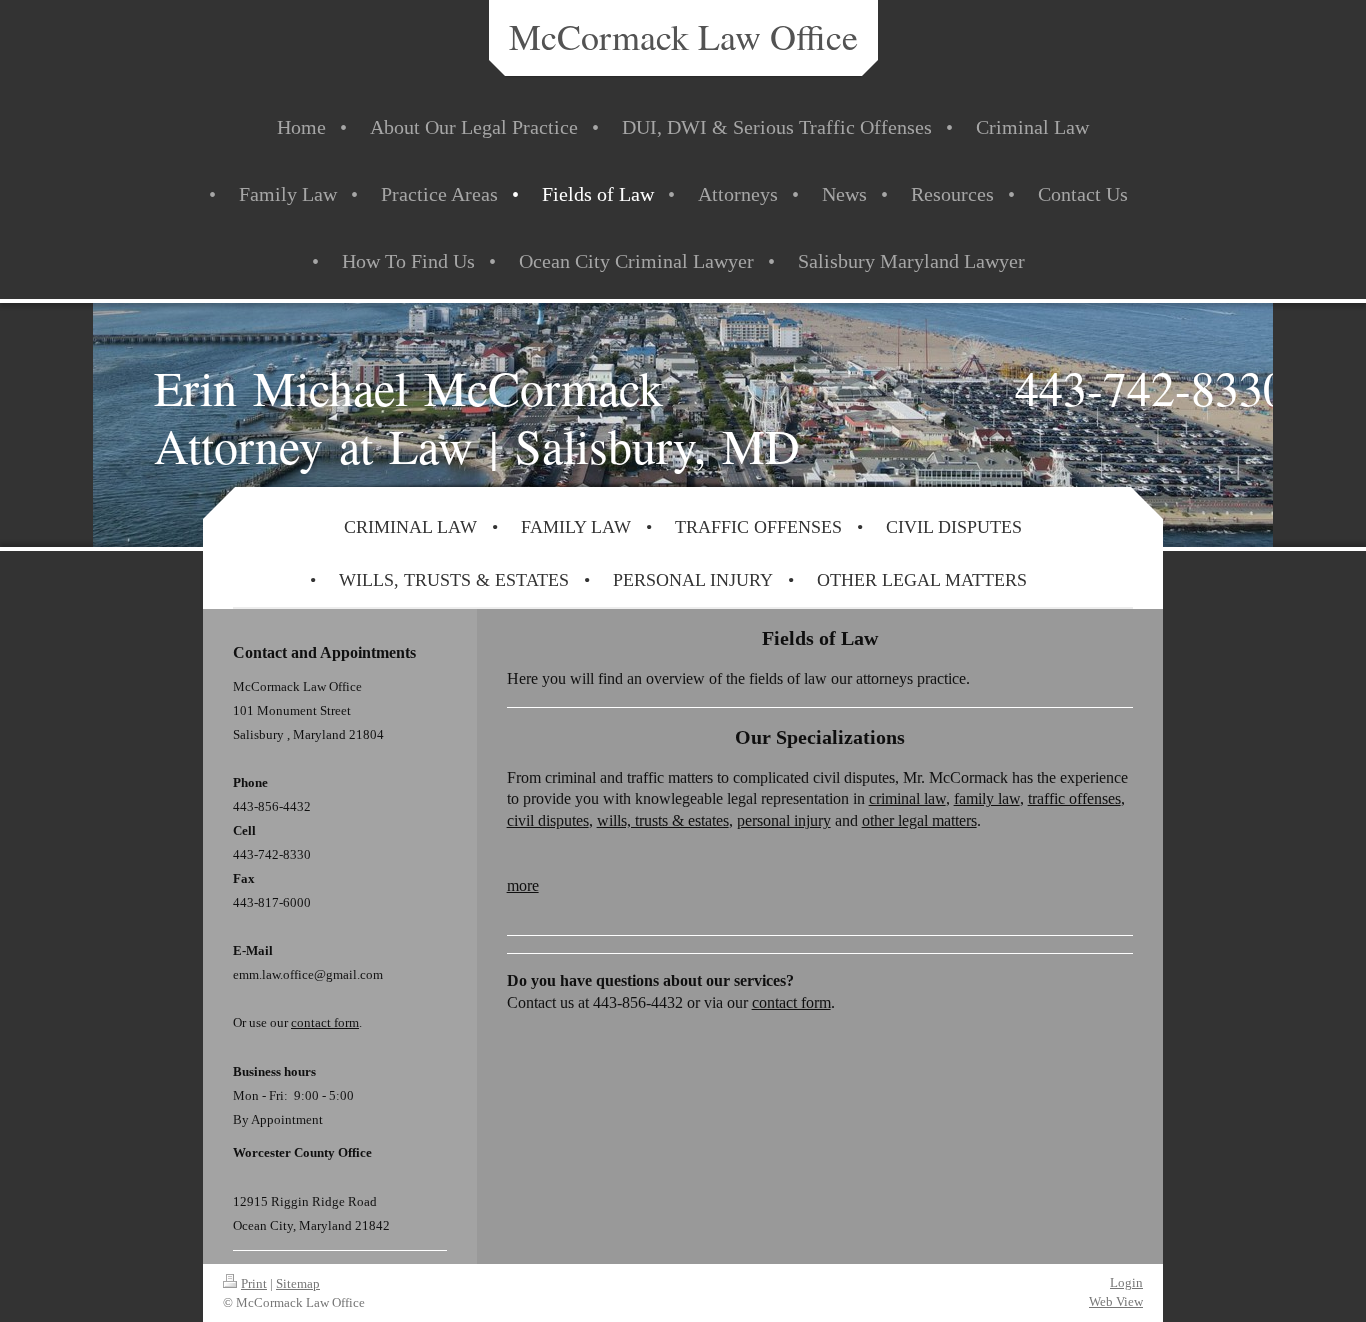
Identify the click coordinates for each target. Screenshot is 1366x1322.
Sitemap (298, 1283)
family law (987, 798)
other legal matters (919, 820)
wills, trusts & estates (663, 820)
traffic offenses (1074, 798)
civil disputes (548, 820)
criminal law (907, 798)
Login (1126, 1282)
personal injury (784, 820)
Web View (1116, 1301)
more (523, 885)
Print (254, 1283)
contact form (791, 1002)
